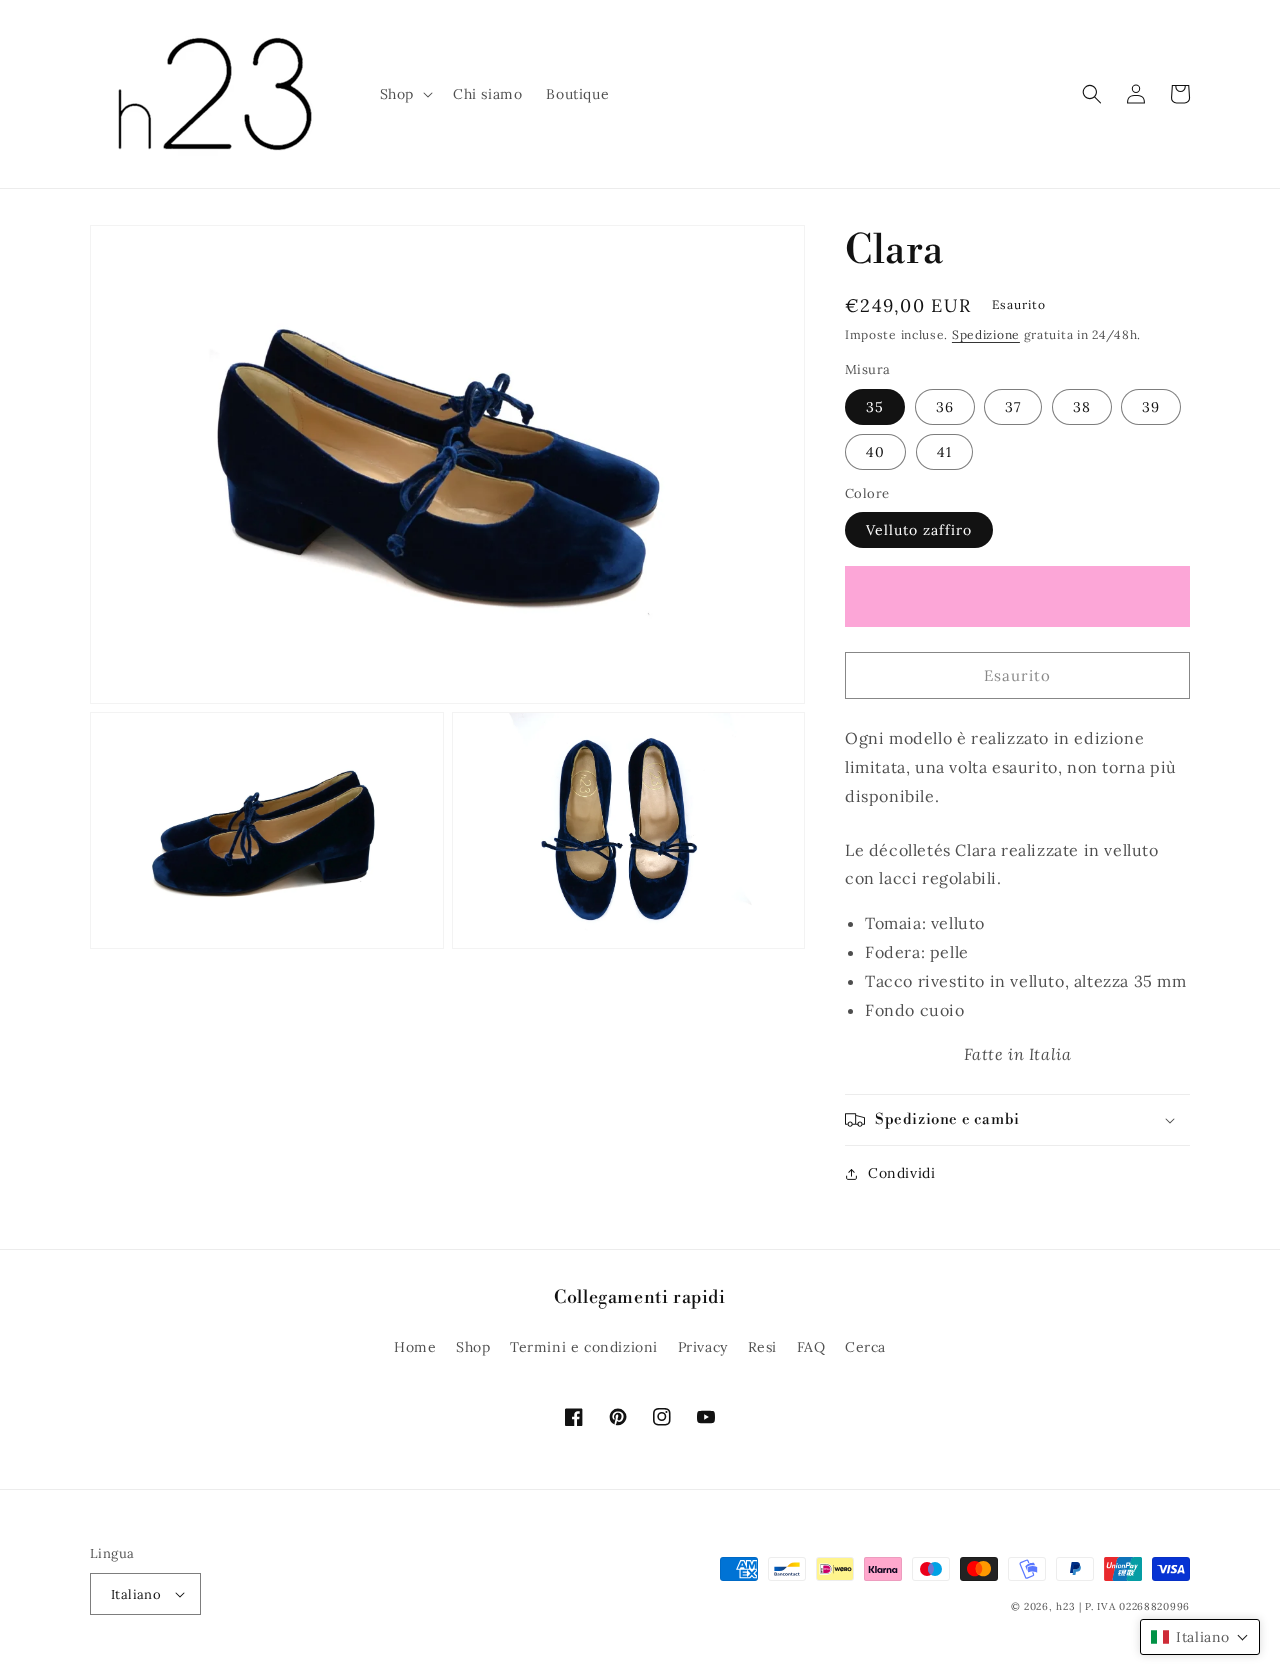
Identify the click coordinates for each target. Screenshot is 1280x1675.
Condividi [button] (901, 1173)
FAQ (811, 1347)
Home (415, 1347)
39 (1151, 407)
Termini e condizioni (584, 1347)
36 (945, 407)
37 (1013, 407)
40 (875, 452)
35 (875, 407)
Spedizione (986, 334)
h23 (1065, 1606)
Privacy (703, 1347)
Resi (762, 1347)
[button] (404, 94)
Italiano (136, 1594)
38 (1082, 407)
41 (944, 452)
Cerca (865, 1347)
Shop (473, 1347)
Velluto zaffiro (919, 530)
